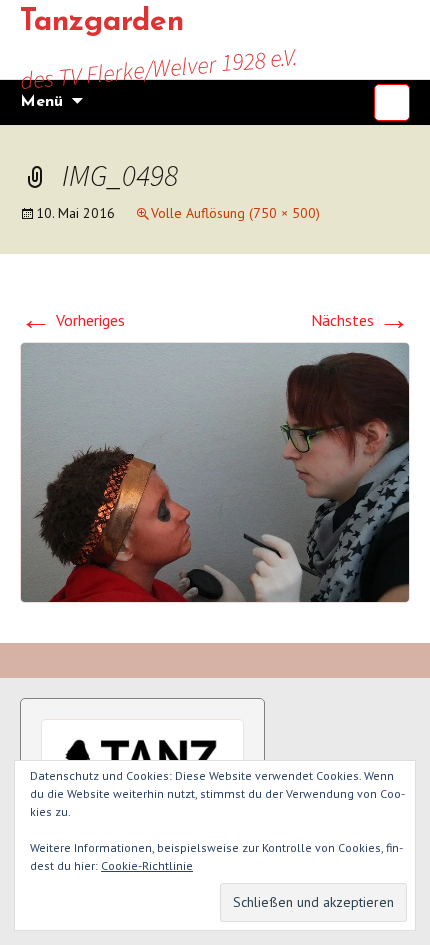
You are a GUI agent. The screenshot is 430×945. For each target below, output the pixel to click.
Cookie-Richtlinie (147, 865)
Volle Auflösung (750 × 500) (235, 213)
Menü (41, 102)
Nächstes (360, 320)
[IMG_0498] (215, 470)
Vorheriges (72, 320)
